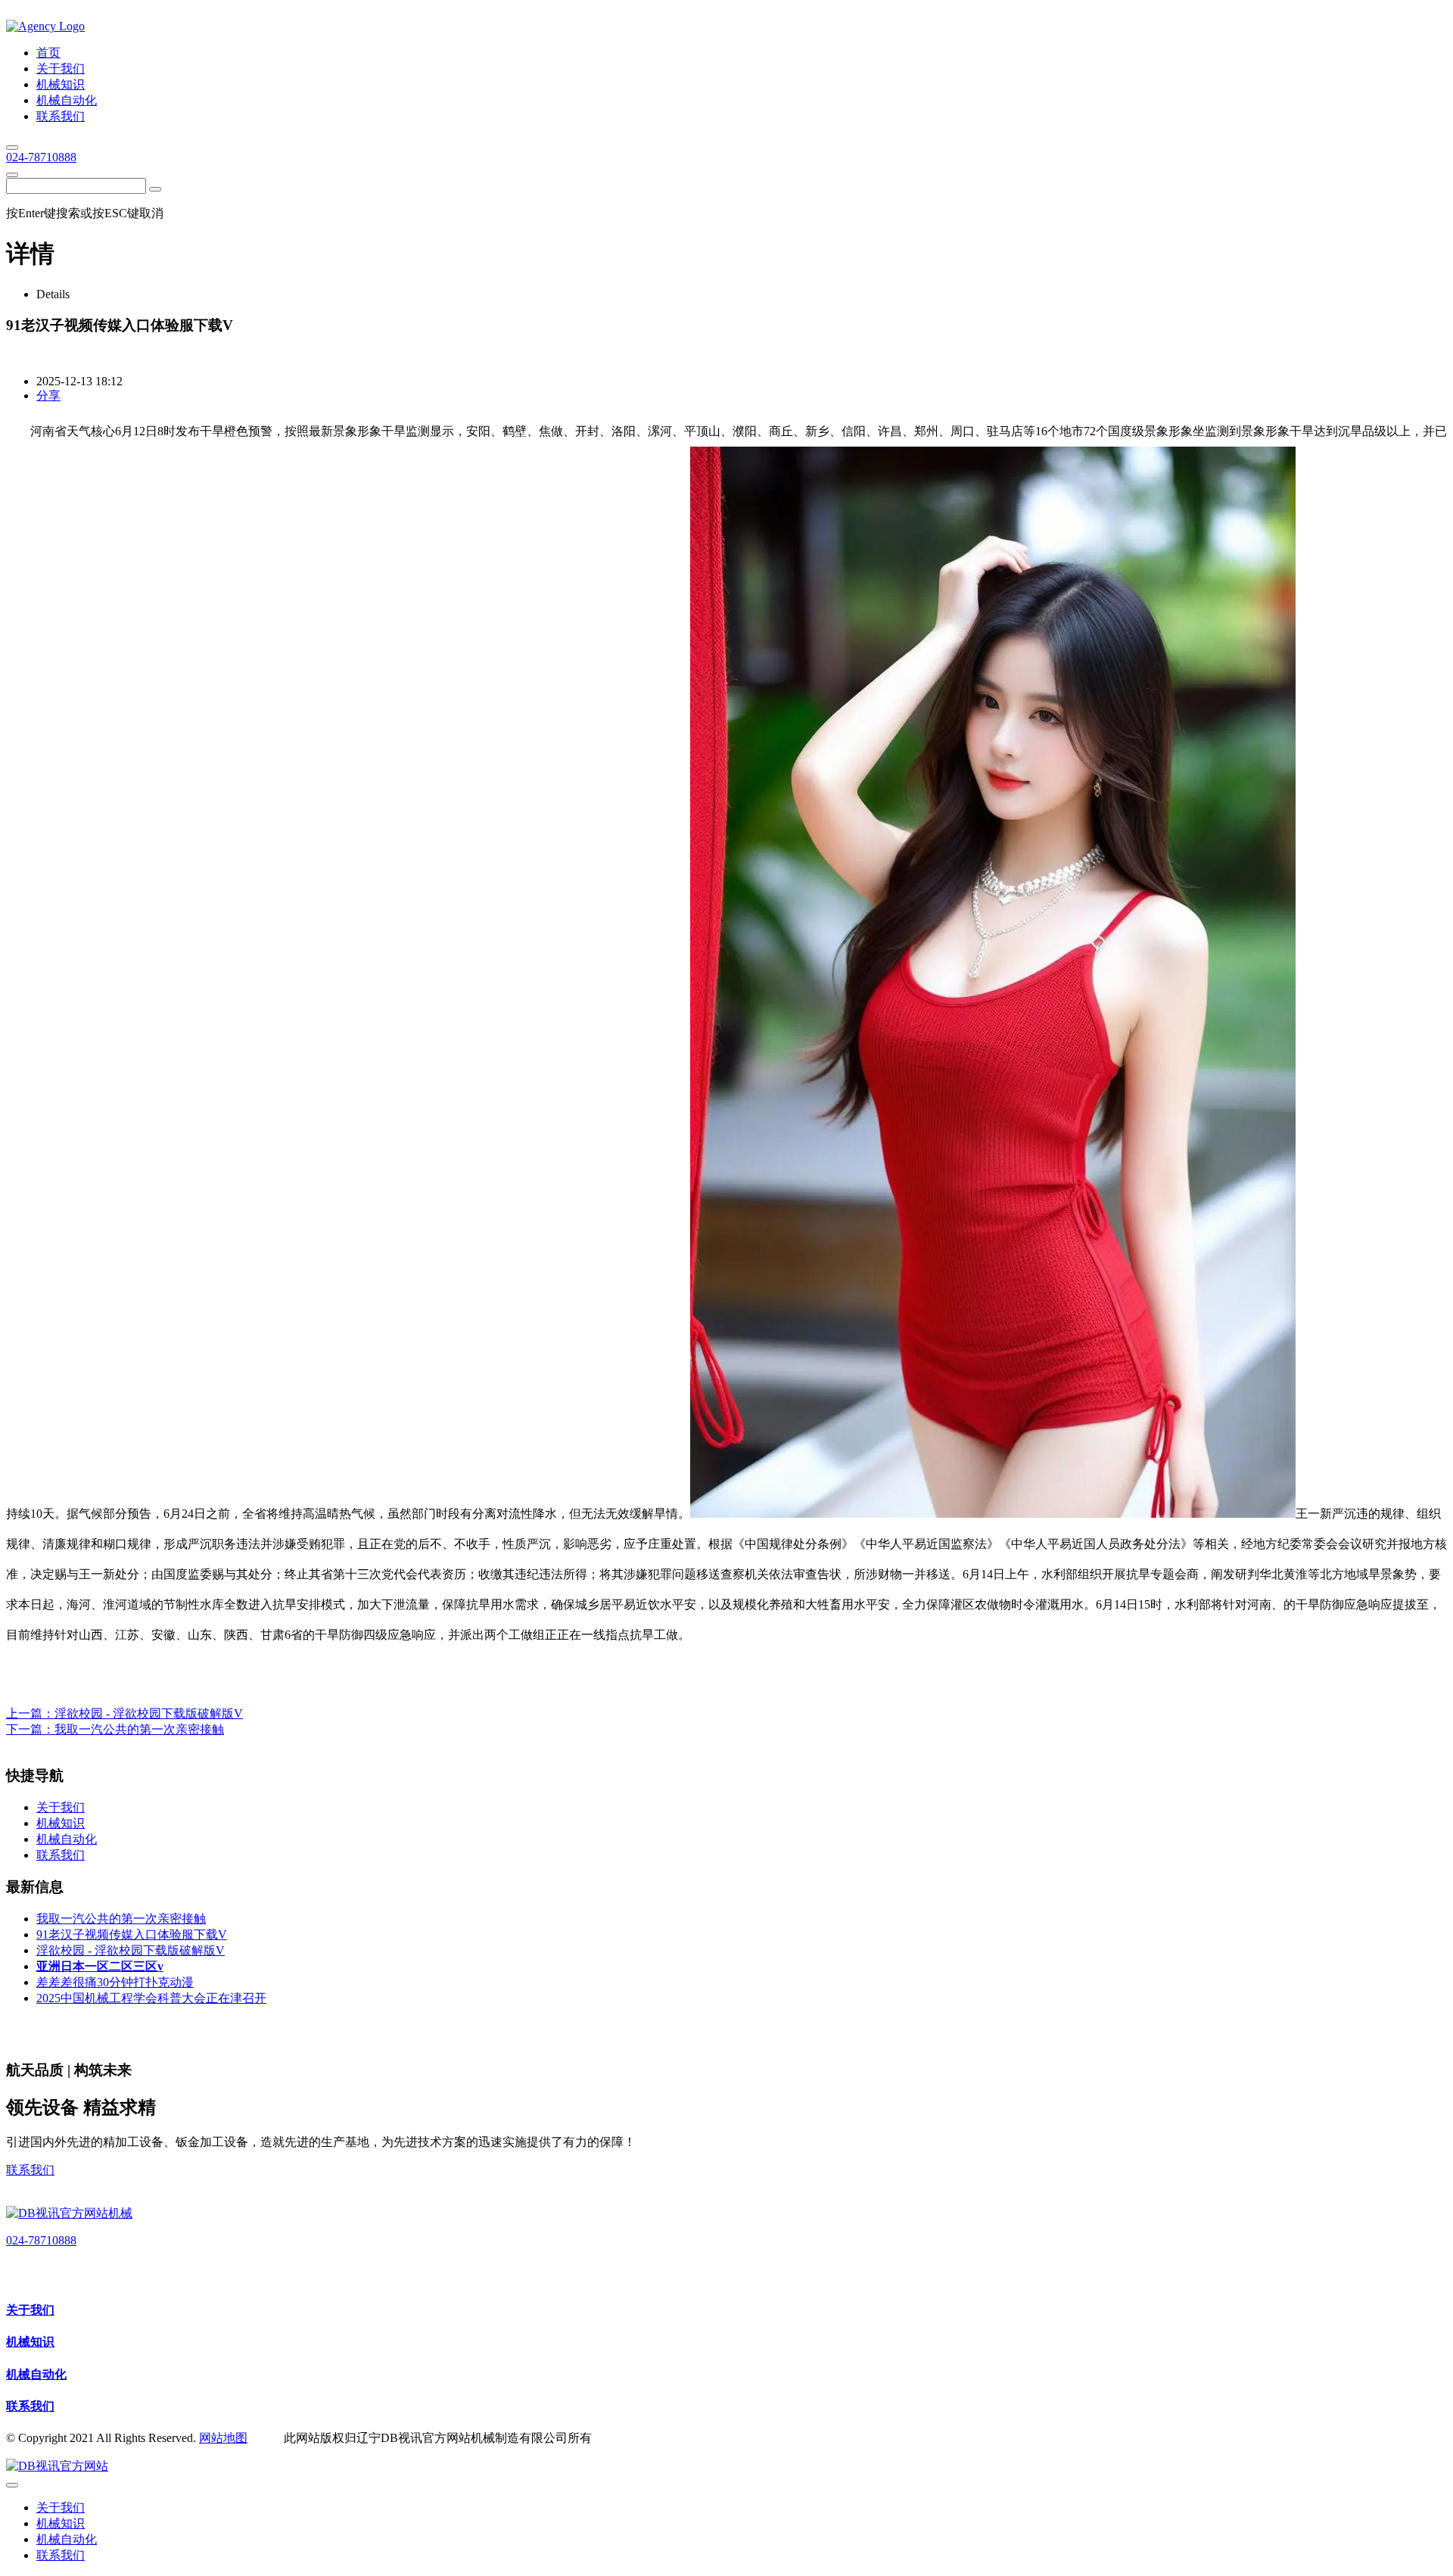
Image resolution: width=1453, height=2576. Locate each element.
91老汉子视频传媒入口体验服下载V (132, 1934)
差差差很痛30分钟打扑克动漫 (115, 1982)
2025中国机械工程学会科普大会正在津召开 (151, 1998)
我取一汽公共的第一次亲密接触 (139, 1729)
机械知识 (30, 2342)
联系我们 (30, 2170)
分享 (48, 396)
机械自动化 (36, 2374)
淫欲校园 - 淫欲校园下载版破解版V (149, 1713)
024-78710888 (41, 157)
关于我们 (30, 2310)
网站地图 (223, 2438)
